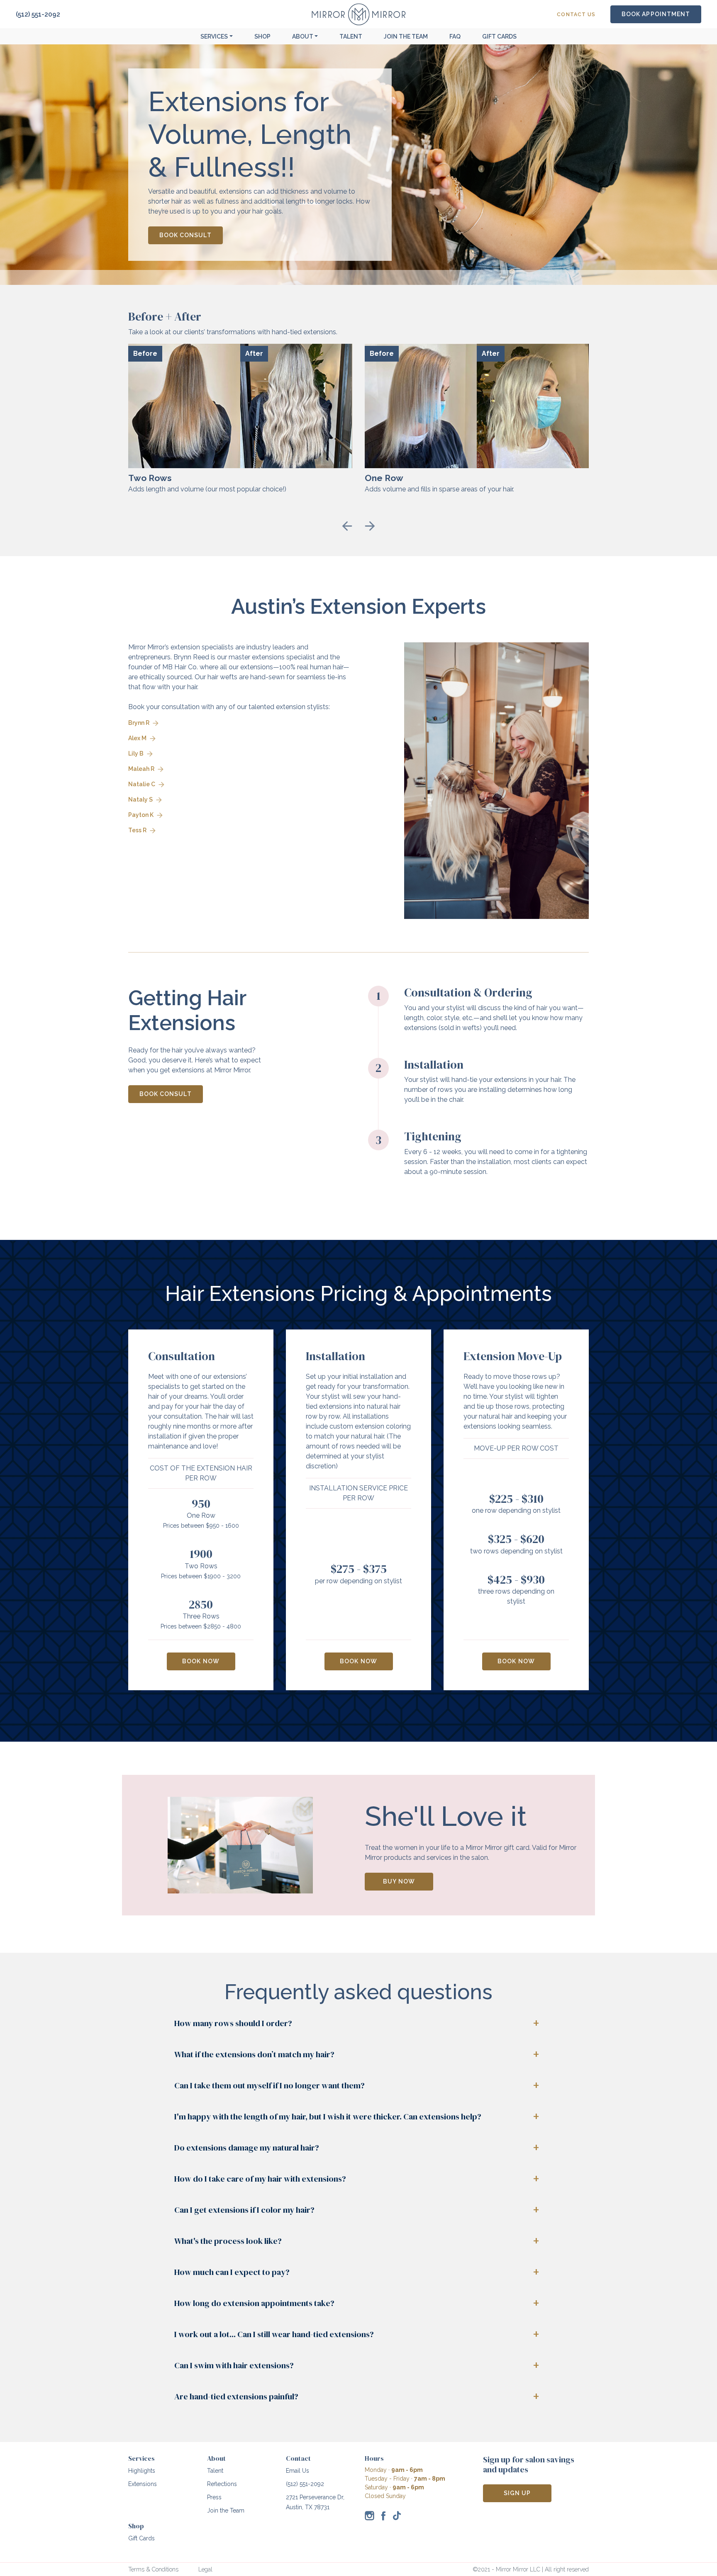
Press (214, 2497)
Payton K (141, 815)
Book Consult (185, 235)
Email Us (298, 2471)
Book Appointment (656, 14)
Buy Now (399, 1881)
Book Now (201, 1661)
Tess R (137, 830)
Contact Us (576, 15)
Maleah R (141, 769)
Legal (205, 2569)
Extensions (143, 2484)
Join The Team (406, 36)
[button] (217, 37)
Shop (262, 36)
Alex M (137, 738)
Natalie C (142, 784)
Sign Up (517, 2493)
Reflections (222, 2484)
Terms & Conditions (153, 2569)
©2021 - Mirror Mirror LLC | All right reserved (531, 2569)
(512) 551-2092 (38, 14)
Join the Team (226, 2510)
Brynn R (139, 723)
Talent (351, 36)
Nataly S (140, 800)
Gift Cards (499, 36)
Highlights (142, 2471)
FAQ (455, 36)
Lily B (136, 753)
